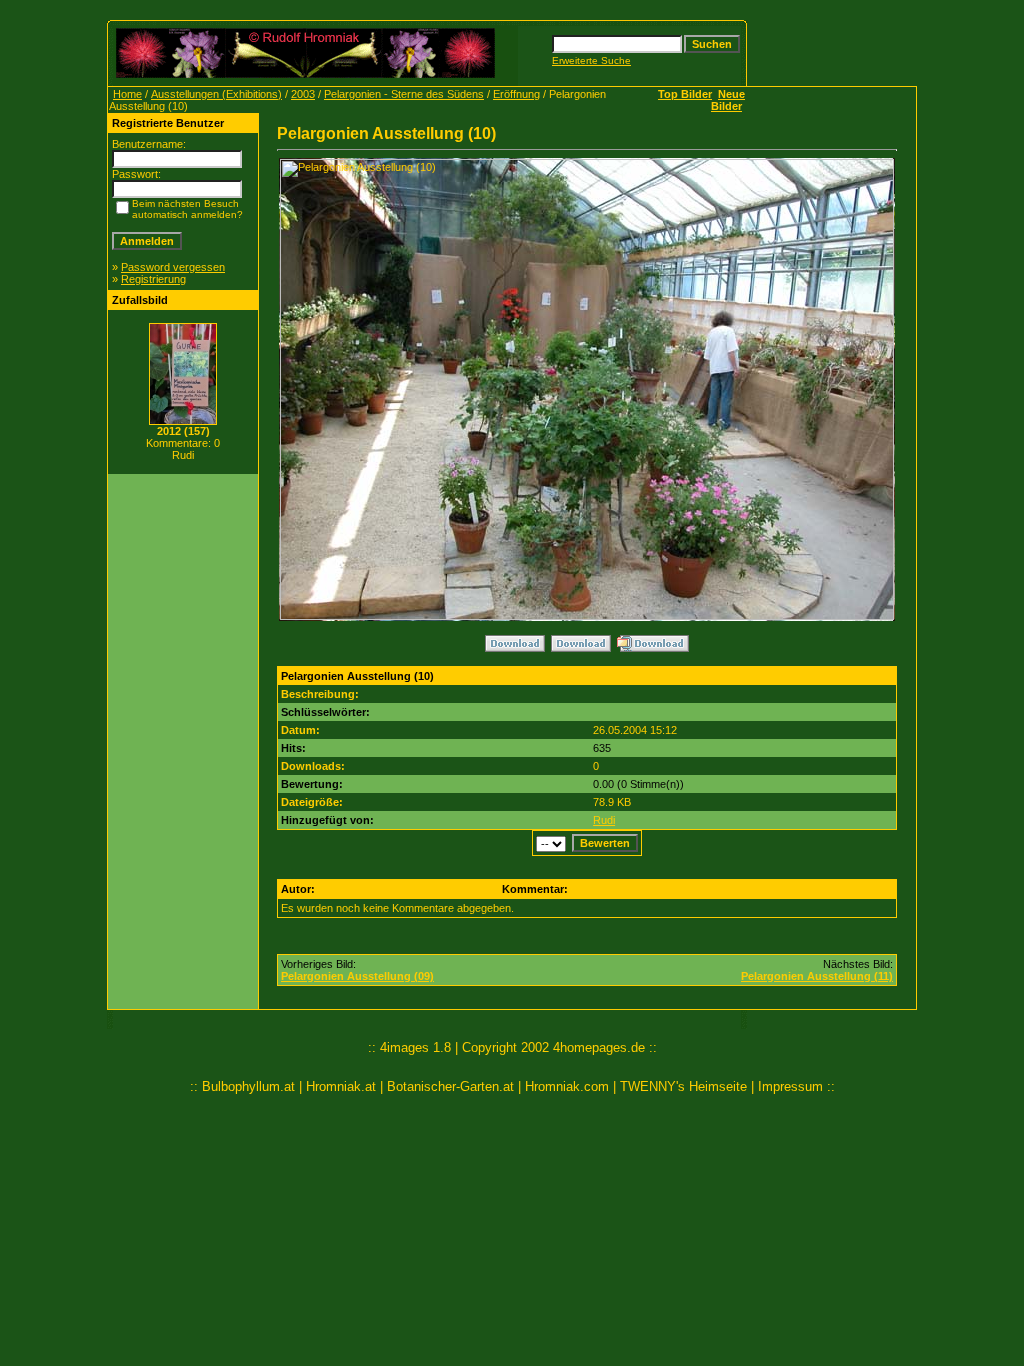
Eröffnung (516, 94)
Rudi (604, 820)
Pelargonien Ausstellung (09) (357, 976)
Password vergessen (173, 267)
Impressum (790, 1086)
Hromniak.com (567, 1086)
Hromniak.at (341, 1086)
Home (127, 94)
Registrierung (153, 279)
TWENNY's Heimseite (683, 1086)
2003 (303, 94)
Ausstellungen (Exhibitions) (216, 94)
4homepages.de (599, 1047)
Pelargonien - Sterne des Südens (404, 94)
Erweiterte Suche (591, 60)
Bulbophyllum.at (248, 1086)
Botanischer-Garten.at (450, 1086)
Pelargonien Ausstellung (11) (817, 976)
